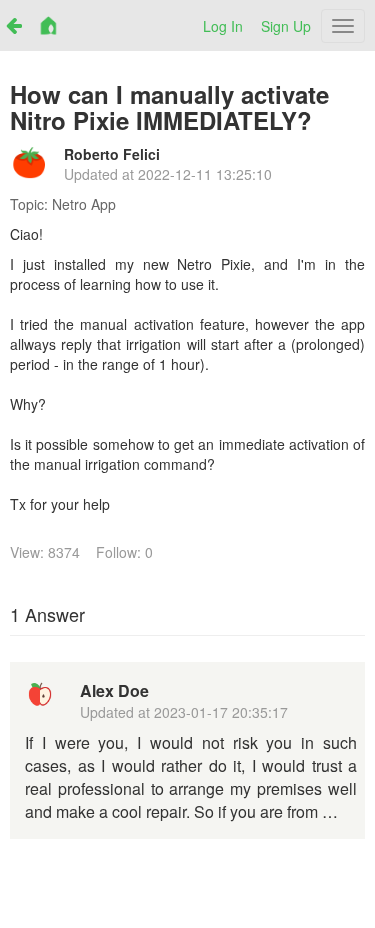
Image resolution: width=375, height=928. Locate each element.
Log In (223, 26)
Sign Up (286, 26)
